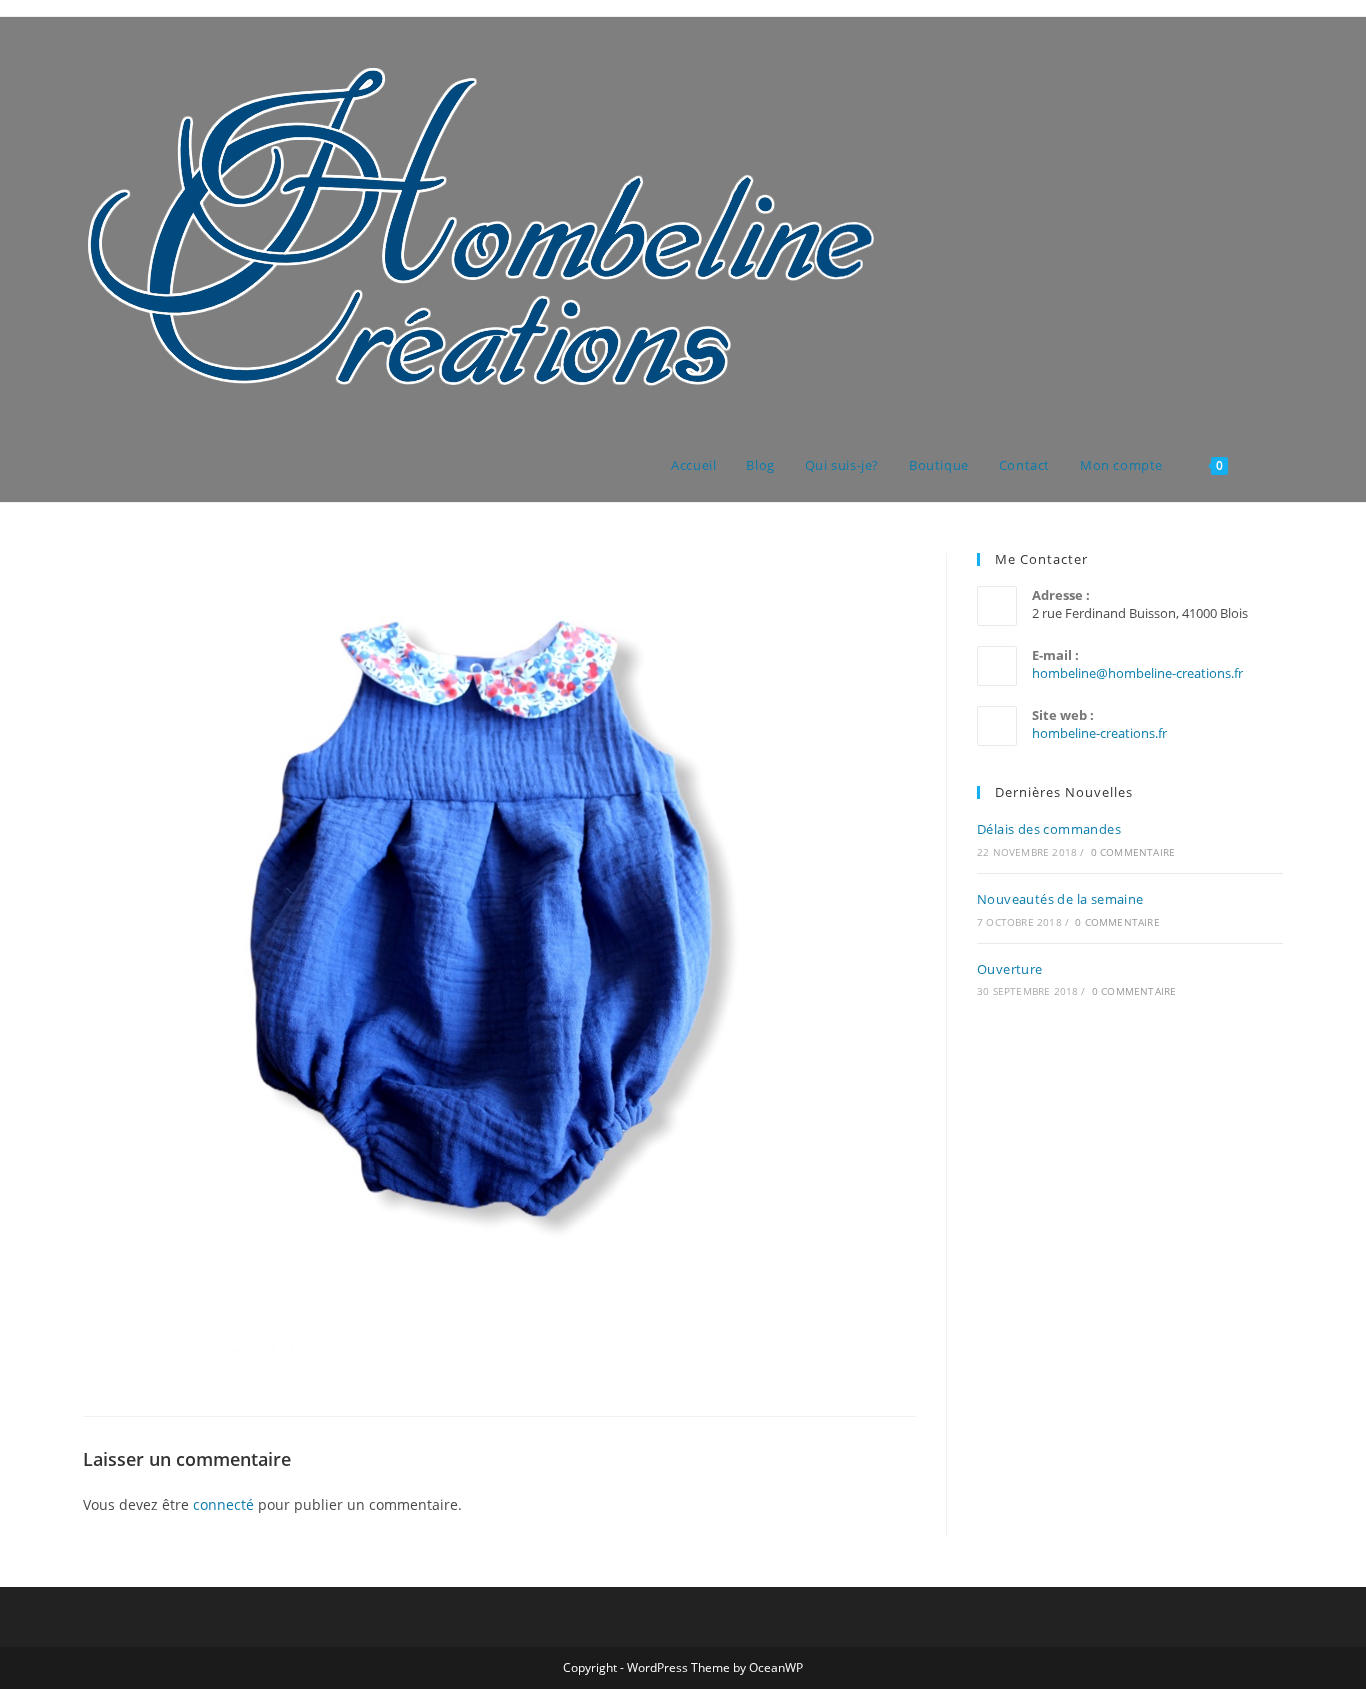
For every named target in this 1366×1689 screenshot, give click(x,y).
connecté (223, 1504)
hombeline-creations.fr (1099, 733)
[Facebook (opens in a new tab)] (1250, 54)
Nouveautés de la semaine (1060, 899)
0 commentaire (1133, 852)
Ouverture (1010, 969)
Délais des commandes (1049, 829)
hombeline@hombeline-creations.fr (1137, 673)
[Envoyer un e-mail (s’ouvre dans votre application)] (1277, 54)
